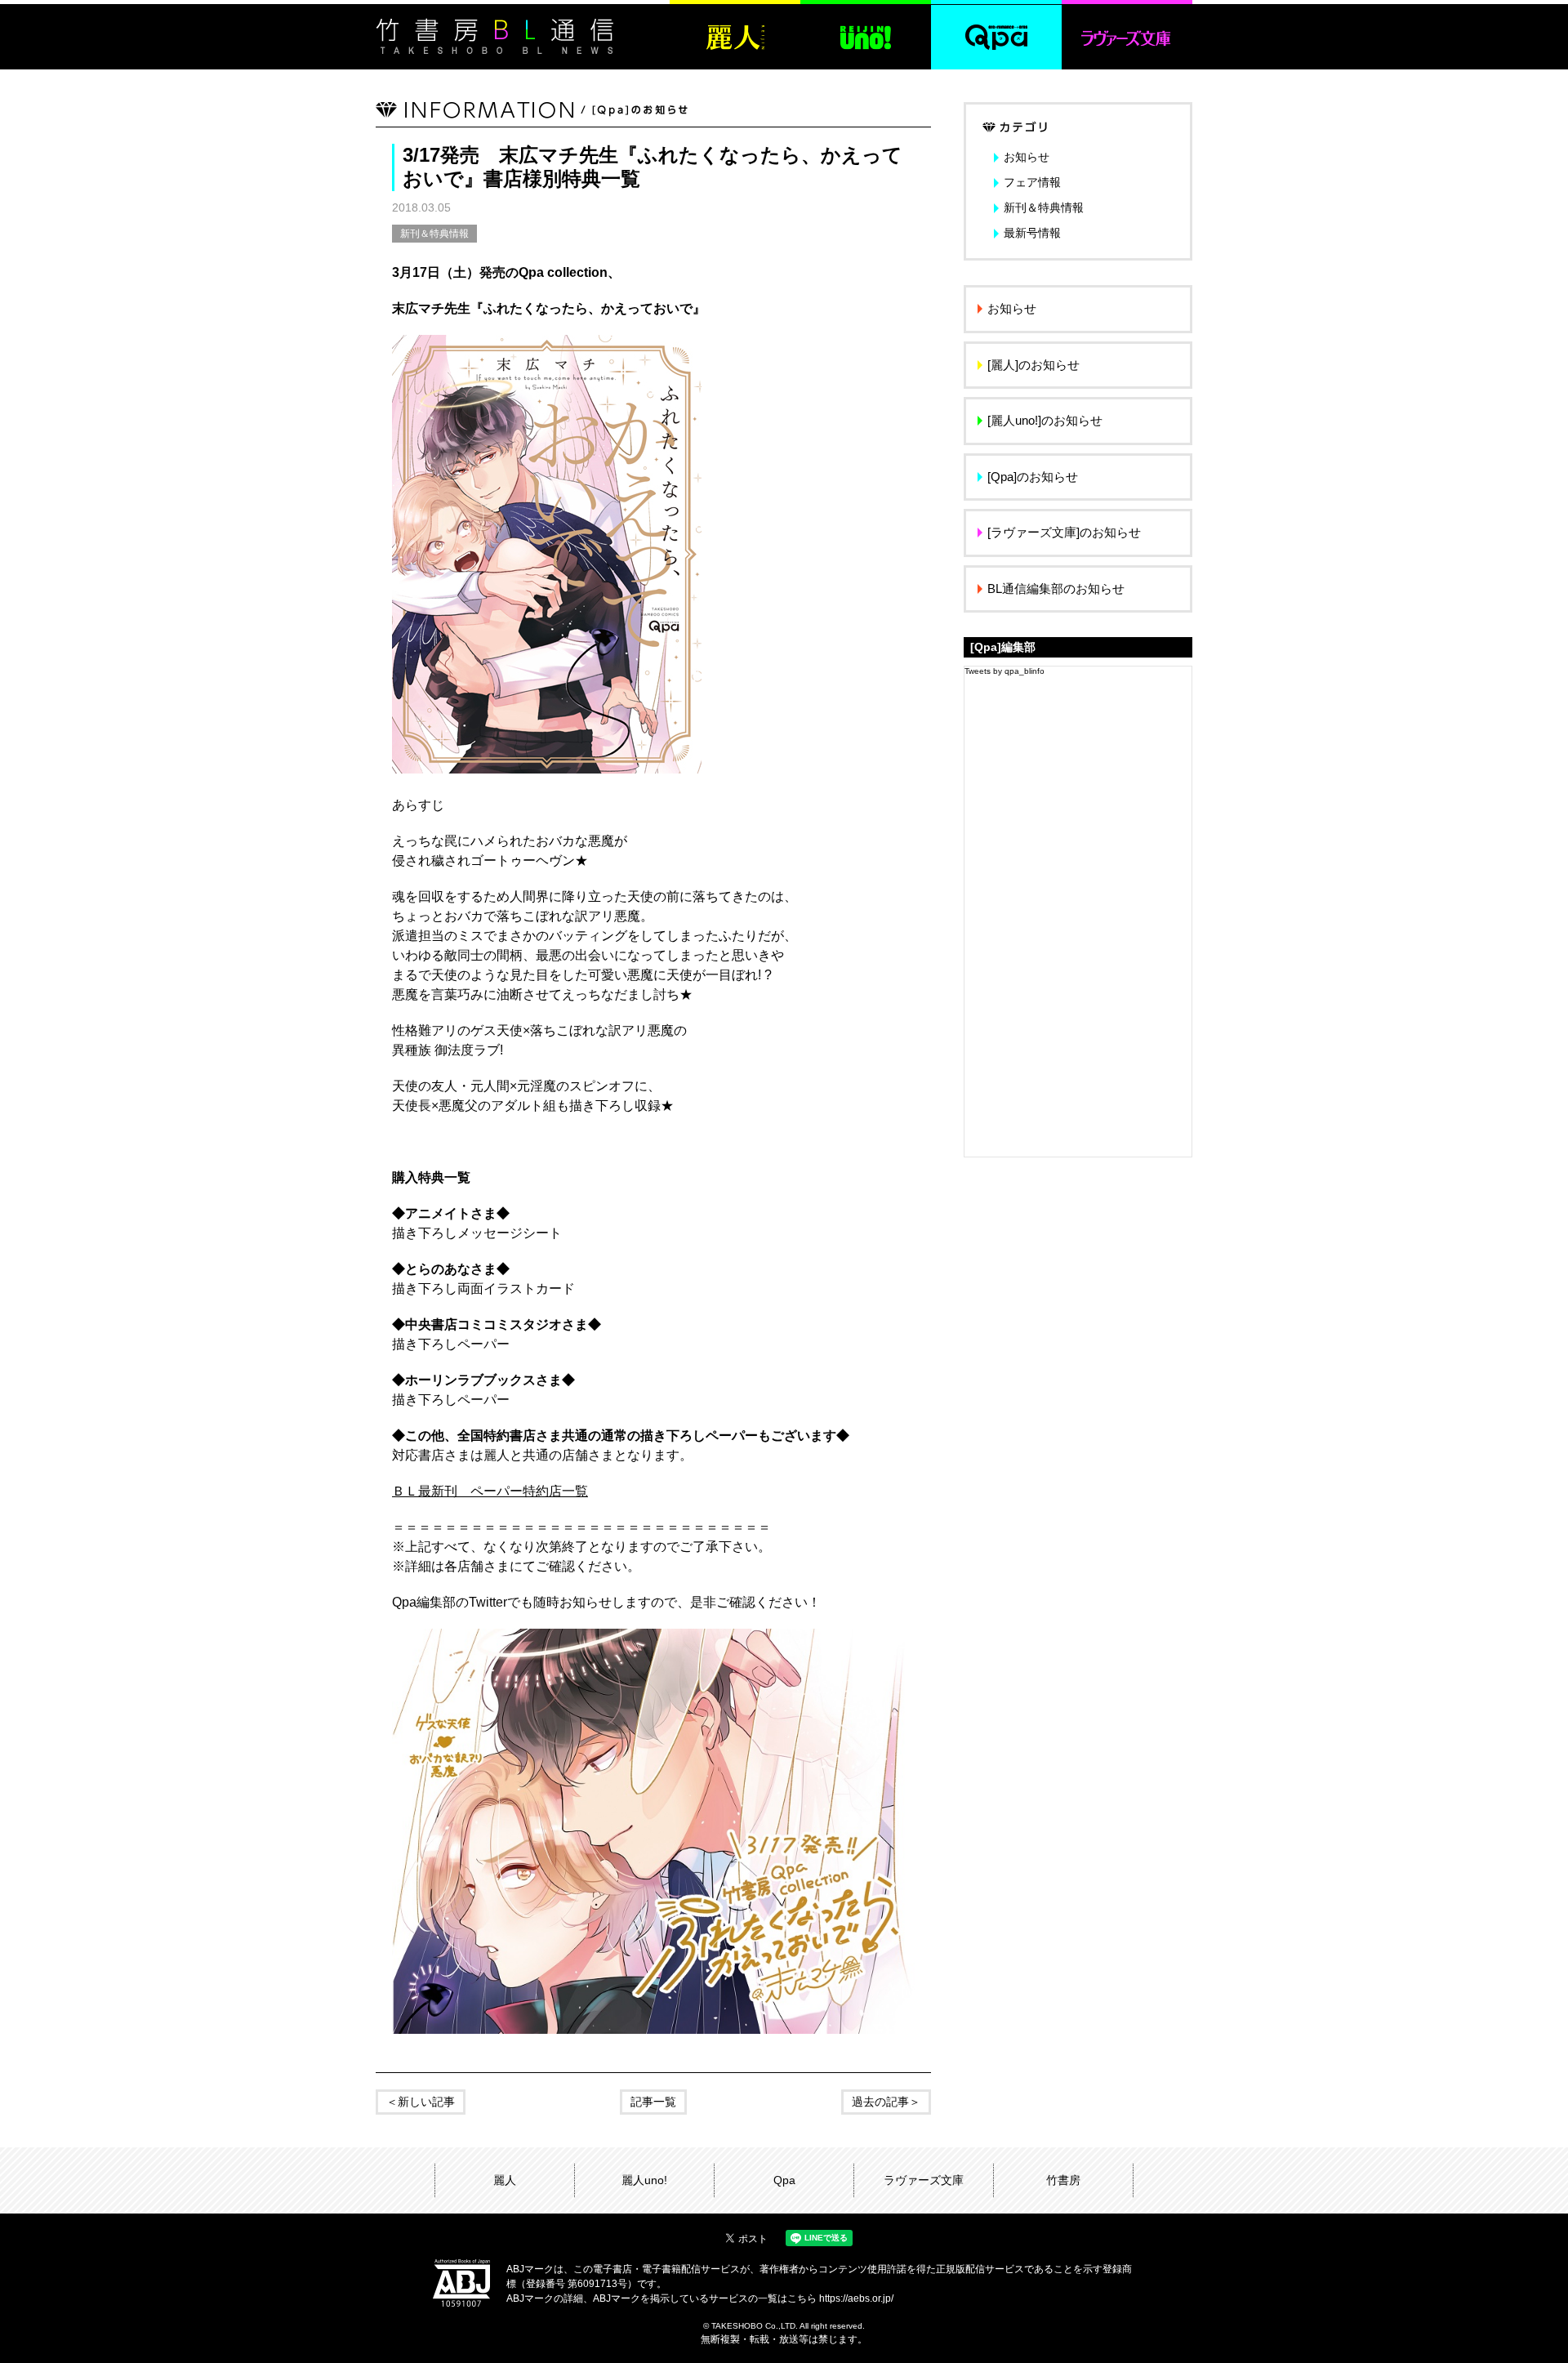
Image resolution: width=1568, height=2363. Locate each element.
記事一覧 (653, 2102)
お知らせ (1027, 157)
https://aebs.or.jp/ (856, 2298)
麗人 (505, 2180)
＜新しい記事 (421, 2102)
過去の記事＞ (886, 2102)
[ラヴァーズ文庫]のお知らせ (1064, 532)
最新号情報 (1032, 233)
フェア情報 (1032, 182)
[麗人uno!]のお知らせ (1045, 420)
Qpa (784, 2180)
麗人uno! (644, 2180)
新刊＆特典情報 (434, 234)
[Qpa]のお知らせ (1033, 477)
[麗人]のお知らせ (1033, 365)
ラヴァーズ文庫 (924, 2180)
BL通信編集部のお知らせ (1056, 589)
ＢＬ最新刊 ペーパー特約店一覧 (490, 1491)
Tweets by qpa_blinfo (1004, 671)
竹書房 (1063, 2180)
